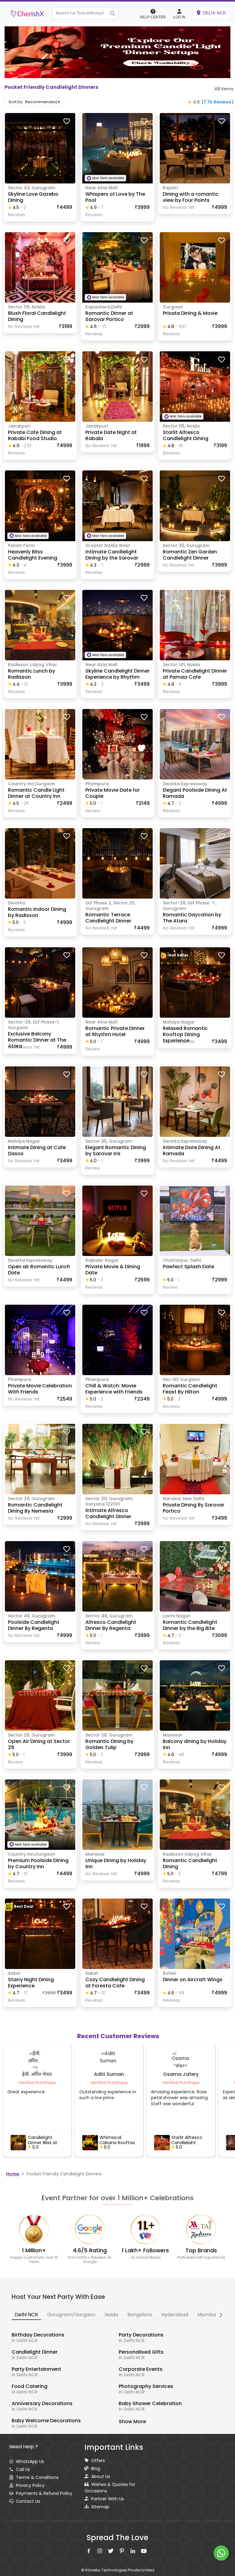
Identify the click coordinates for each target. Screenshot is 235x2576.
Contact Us (28, 2501)
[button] (73, 13)
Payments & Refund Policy (44, 2493)
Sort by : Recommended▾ (34, 102)
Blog (96, 2469)
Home (13, 2174)
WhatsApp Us (30, 2461)
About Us (101, 2476)
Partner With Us (108, 2499)
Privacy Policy (30, 2485)
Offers (98, 2461)
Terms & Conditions (37, 2477)
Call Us (23, 2469)
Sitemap (100, 2507)
